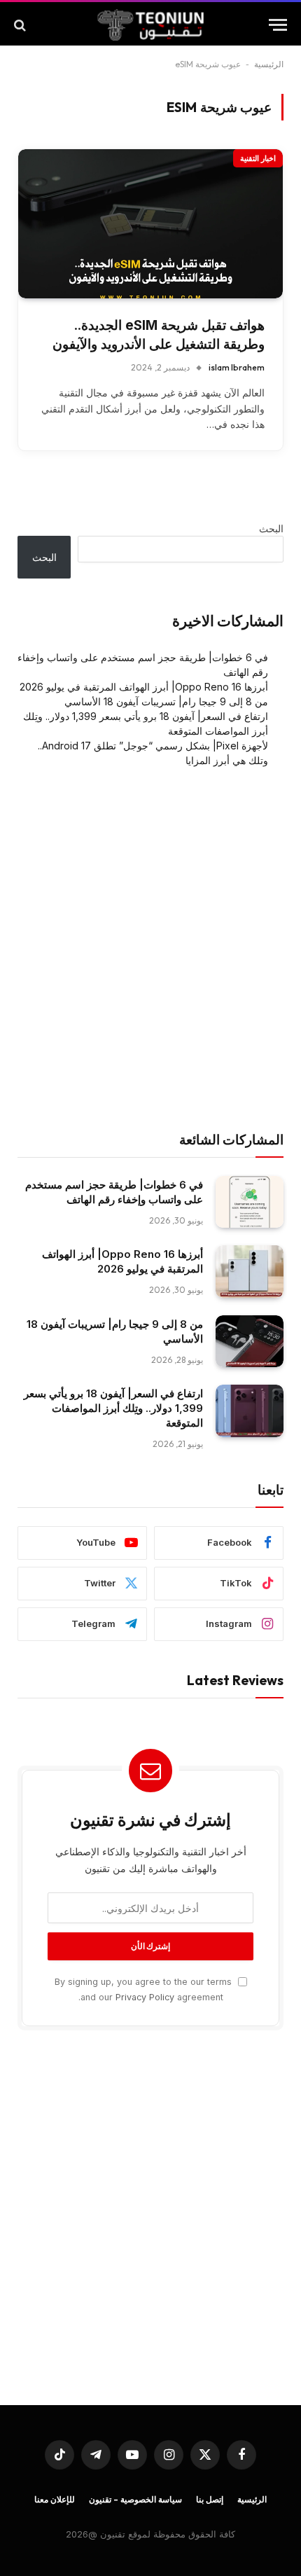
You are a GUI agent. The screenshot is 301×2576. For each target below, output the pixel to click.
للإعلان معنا (55, 2499)
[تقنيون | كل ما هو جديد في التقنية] (151, 25)
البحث (271, 528)
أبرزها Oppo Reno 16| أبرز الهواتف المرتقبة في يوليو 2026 (144, 687)
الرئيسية (269, 64)
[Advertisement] (150, 950)
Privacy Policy (145, 1997)
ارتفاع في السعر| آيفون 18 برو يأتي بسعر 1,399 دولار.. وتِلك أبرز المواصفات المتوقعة (113, 1408)
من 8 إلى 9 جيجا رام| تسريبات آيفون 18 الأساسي (166, 701)
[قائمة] (278, 25)
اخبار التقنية (258, 158)
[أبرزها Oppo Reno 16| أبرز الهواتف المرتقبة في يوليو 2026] (250, 1272)
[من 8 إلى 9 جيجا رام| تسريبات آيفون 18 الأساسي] (250, 1342)
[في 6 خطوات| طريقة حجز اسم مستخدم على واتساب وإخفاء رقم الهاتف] (250, 1202)
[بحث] (21, 25)
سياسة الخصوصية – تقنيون (135, 2499)
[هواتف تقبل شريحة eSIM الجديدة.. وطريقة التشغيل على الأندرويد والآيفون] (150, 224)
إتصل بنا (210, 2499)
